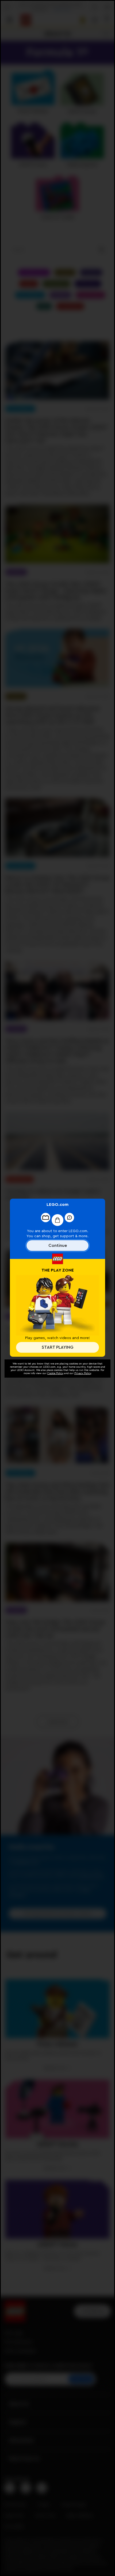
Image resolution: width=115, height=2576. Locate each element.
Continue (58, 1246)
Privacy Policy (83, 1373)
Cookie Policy (55, 1373)
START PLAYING (57, 1347)
